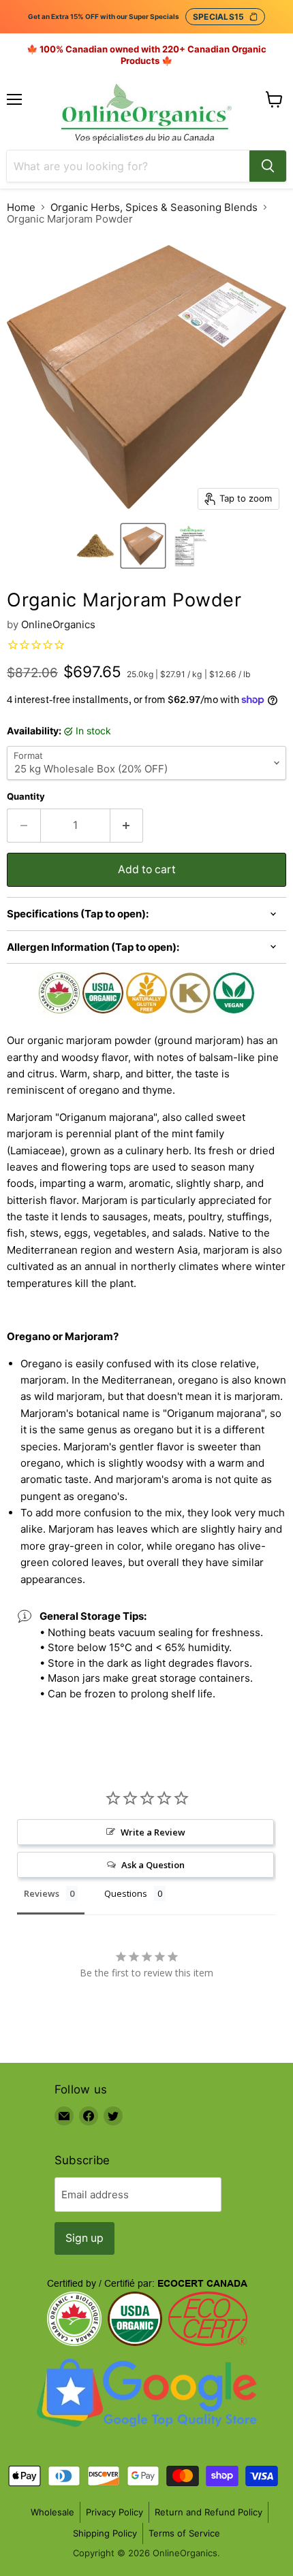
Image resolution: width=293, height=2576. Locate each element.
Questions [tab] (126, 1893)
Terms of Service (184, 2533)
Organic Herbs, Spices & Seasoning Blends (154, 207)
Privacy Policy (114, 2512)
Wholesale (52, 2512)
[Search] (268, 166)
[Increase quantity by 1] (127, 826)
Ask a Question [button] (153, 1865)
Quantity (26, 797)
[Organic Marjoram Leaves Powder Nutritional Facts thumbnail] (191, 546)
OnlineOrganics (58, 624)
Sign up (84, 2238)
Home (21, 207)
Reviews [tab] (42, 1893)
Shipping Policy (105, 2533)
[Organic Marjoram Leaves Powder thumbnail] (95, 546)
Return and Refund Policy (209, 2512)
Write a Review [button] (153, 1832)
